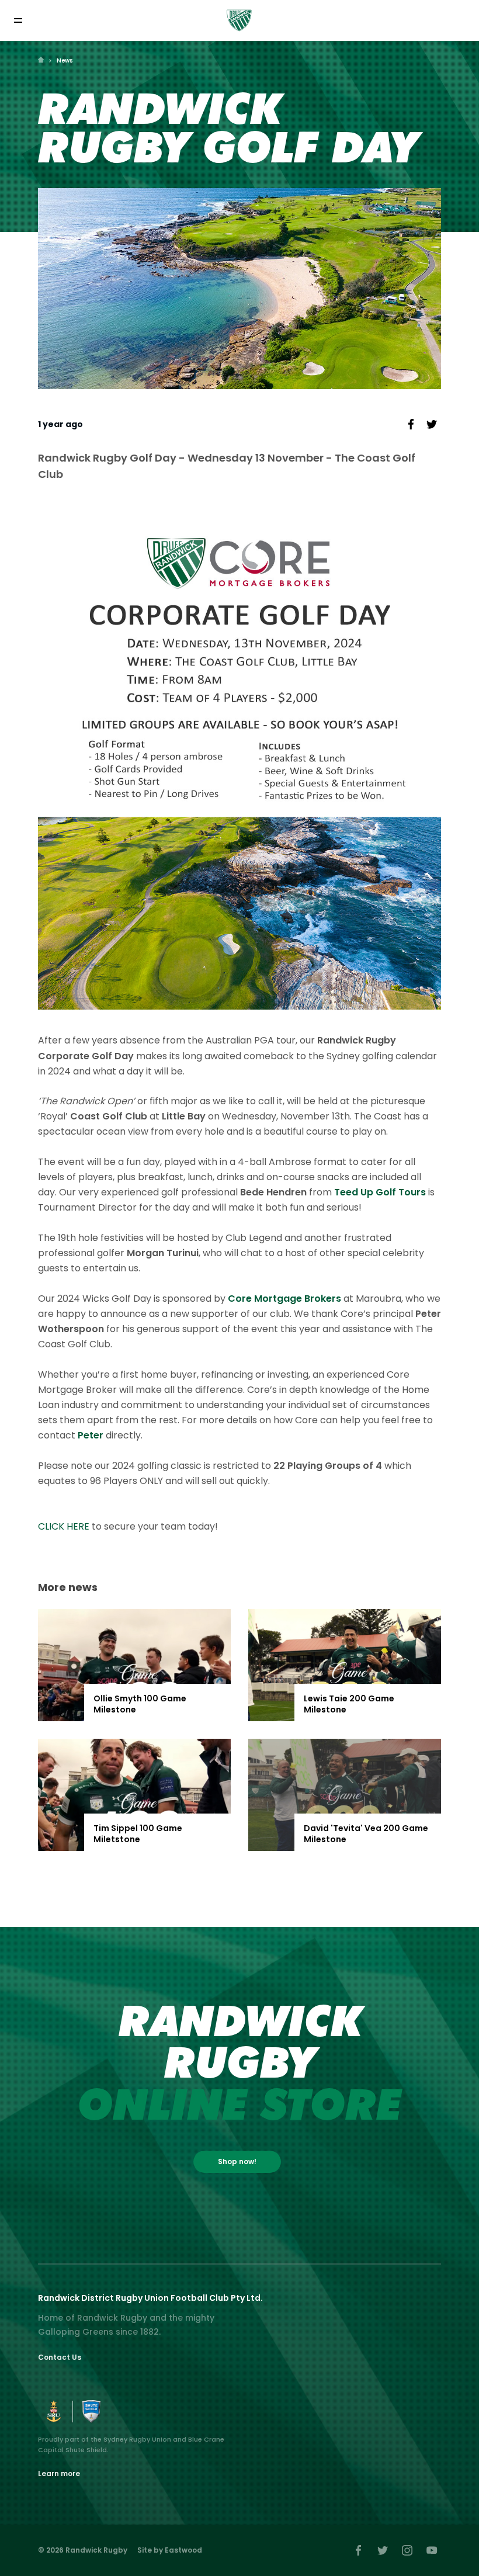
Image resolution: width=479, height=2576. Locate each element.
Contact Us (60, 2357)
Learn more (59, 2473)
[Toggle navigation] (18, 21)
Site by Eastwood (170, 2550)
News (65, 60)
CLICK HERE (64, 1526)
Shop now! (237, 2161)
